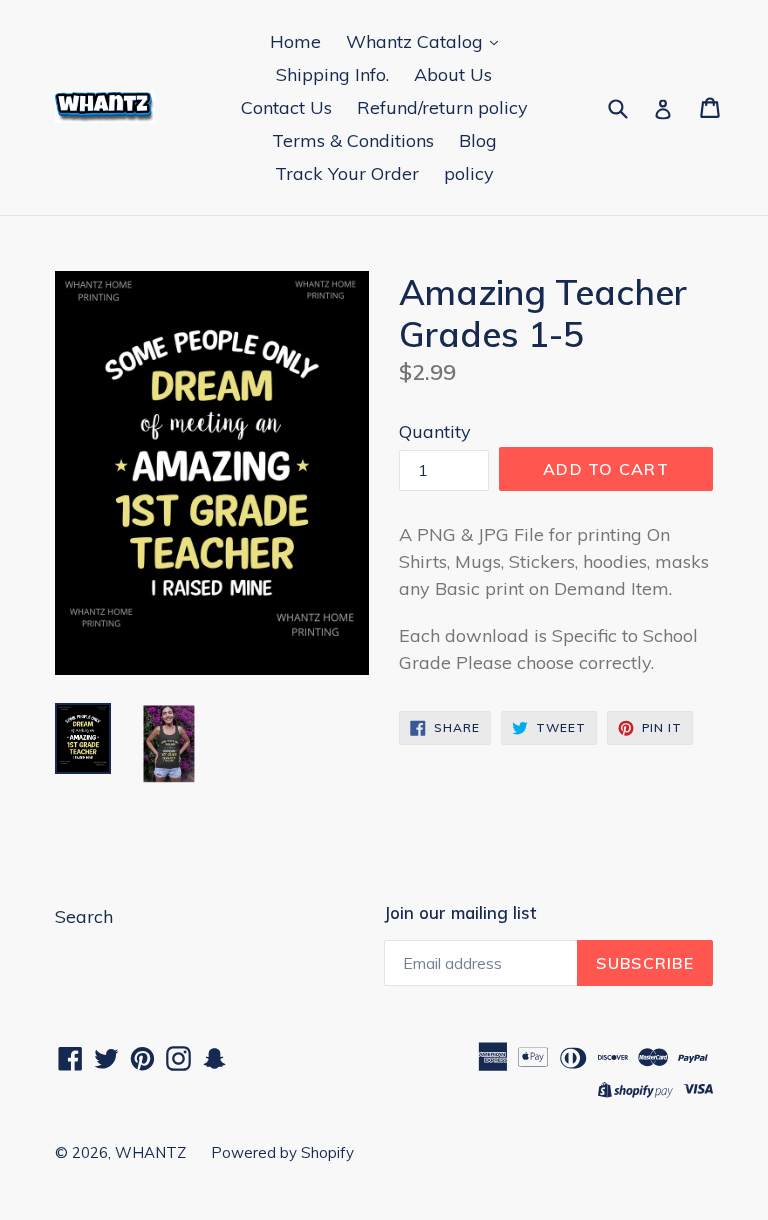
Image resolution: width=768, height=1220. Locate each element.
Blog (478, 140)
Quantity (435, 431)
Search (84, 916)
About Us (453, 74)
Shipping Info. (332, 74)
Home (295, 41)
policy (469, 173)
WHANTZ (150, 1152)
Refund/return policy (442, 107)
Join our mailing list (460, 913)
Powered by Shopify (282, 1152)
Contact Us (286, 107)
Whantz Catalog (417, 41)
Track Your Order (347, 173)
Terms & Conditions (353, 140)
